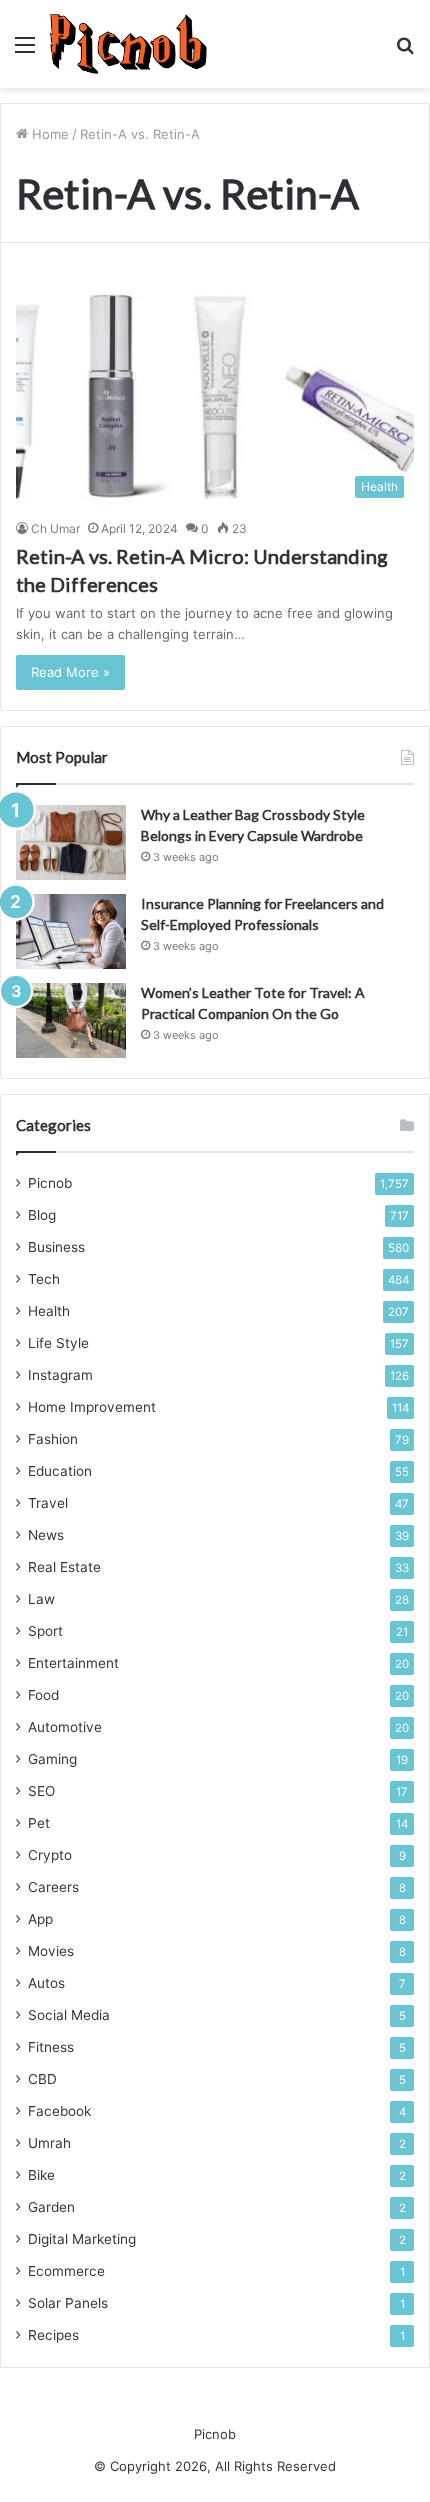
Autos (46, 1983)
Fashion (53, 1439)
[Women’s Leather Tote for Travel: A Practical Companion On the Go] (71, 1020)
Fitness (51, 2047)
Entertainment (73, 1663)
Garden (51, 2207)
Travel (48, 1503)
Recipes (53, 2335)
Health (49, 1311)
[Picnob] (128, 44)
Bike (41, 2175)
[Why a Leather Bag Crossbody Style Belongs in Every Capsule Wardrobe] (71, 842)
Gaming (52, 1759)
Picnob (50, 1183)
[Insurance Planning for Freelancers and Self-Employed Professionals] (71, 931)
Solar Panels (68, 2303)
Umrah (49, 2143)
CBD (42, 2079)
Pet (39, 1823)
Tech (44, 1279)
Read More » (70, 672)
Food (43, 1695)
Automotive (65, 1727)
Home (48, 134)
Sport (45, 1631)
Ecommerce (66, 2271)
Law (41, 1599)
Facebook (59, 2111)
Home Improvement (92, 1407)
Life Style (58, 1343)
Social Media (69, 2015)
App (40, 1919)
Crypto (50, 1855)
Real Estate (64, 1567)
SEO (41, 1791)
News (46, 1535)
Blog (42, 1215)
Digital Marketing (82, 2239)
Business (56, 1247)
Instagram (60, 1375)
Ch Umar (55, 528)
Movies (51, 1951)
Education (60, 1471)
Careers (53, 1887)
